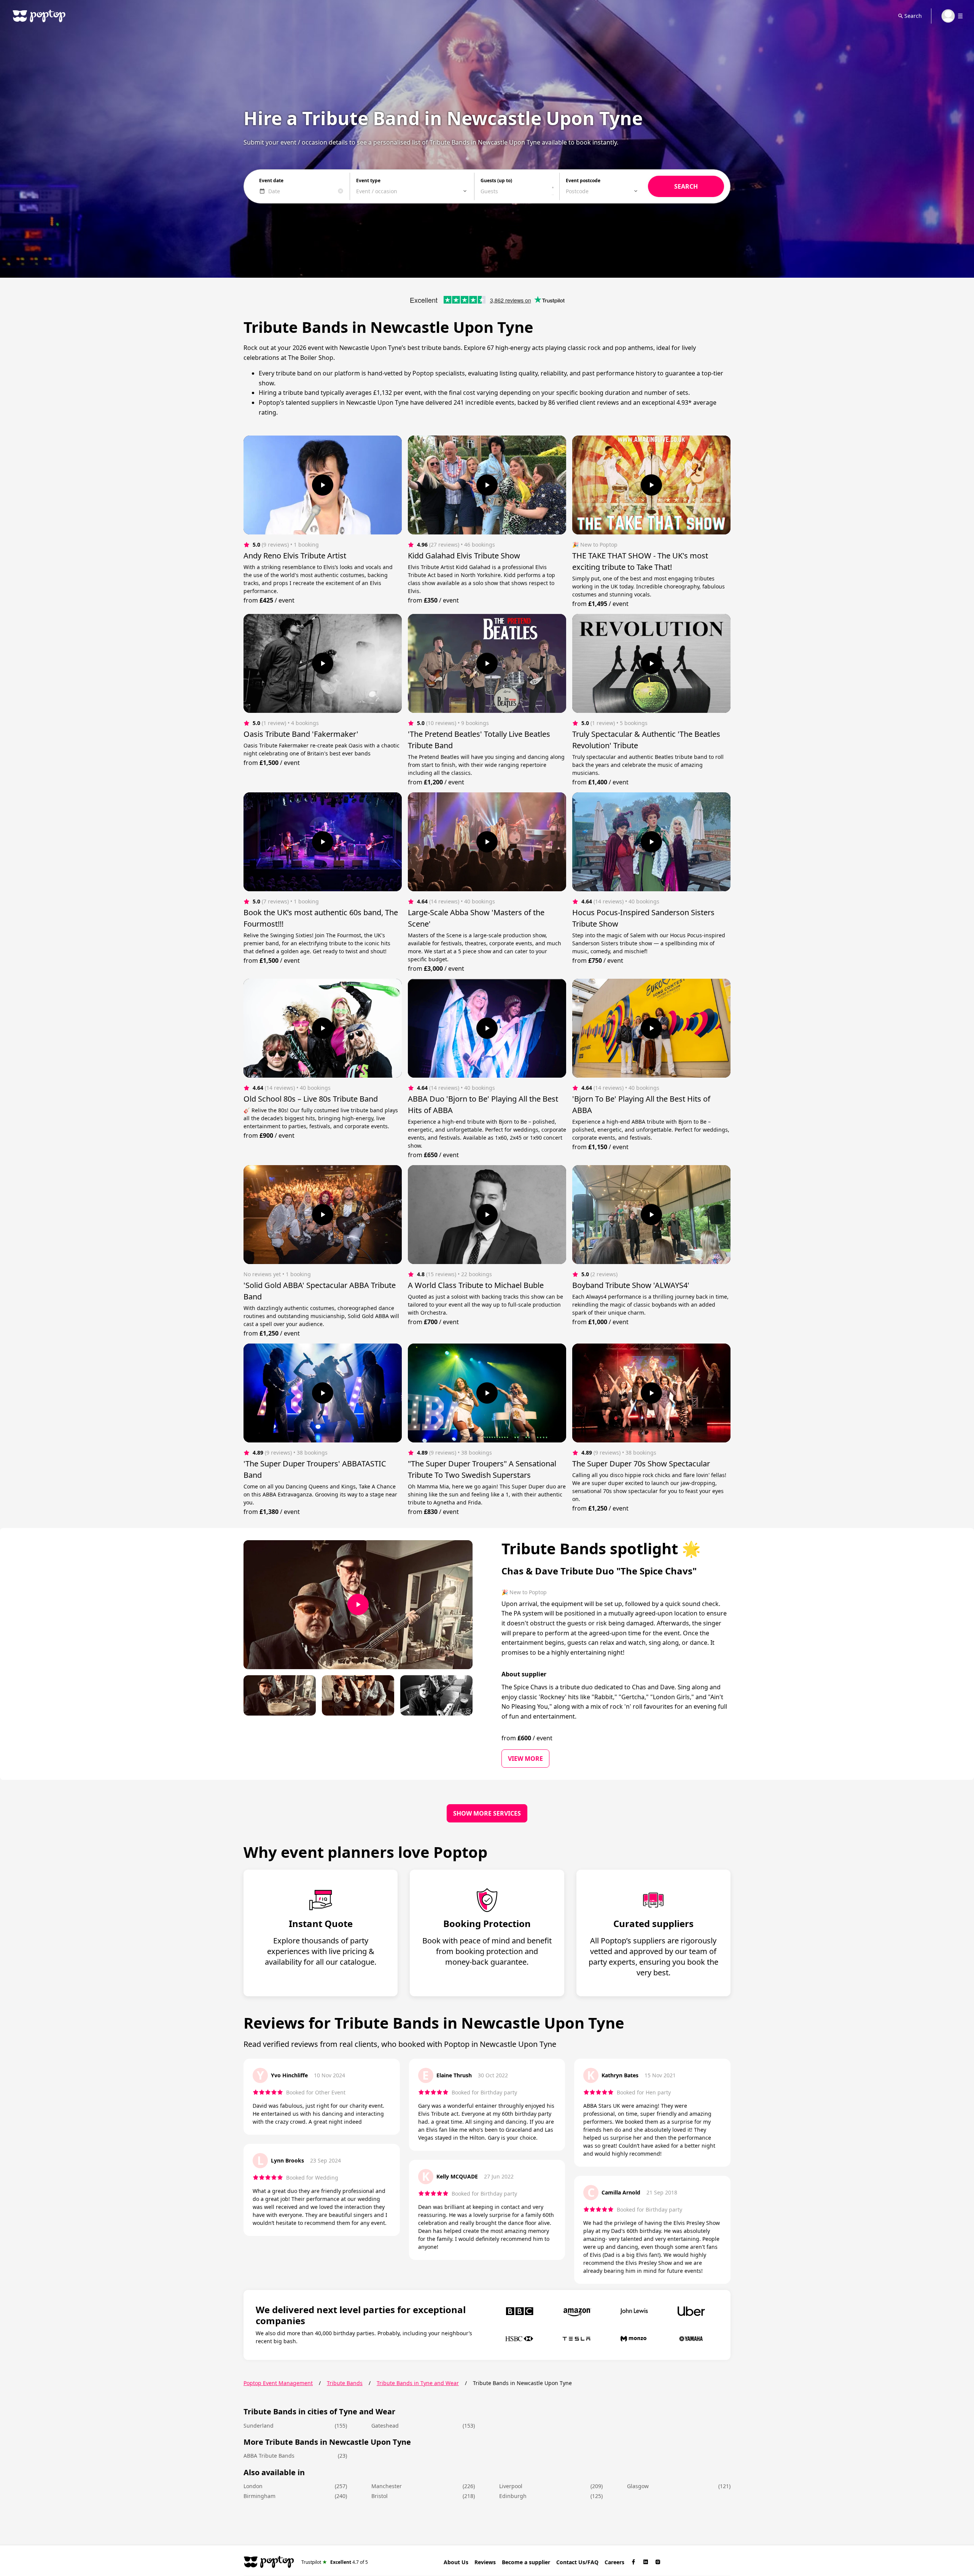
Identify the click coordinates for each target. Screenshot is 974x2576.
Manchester (387, 2486)
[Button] (323, 485)
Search (913, 16)
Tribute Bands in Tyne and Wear (418, 2383)
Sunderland (259, 2426)
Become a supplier (526, 2562)
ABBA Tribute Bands (269, 2456)
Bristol (380, 2496)
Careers (614, 2562)
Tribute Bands (345, 2383)
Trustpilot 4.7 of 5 (335, 2562)
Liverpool (511, 2486)
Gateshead (385, 2426)
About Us (456, 2562)
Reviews (485, 2562)
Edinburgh (513, 2496)
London (253, 2486)
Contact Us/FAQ (577, 2562)
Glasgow (638, 2486)
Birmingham (259, 2496)
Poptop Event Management (278, 2383)
